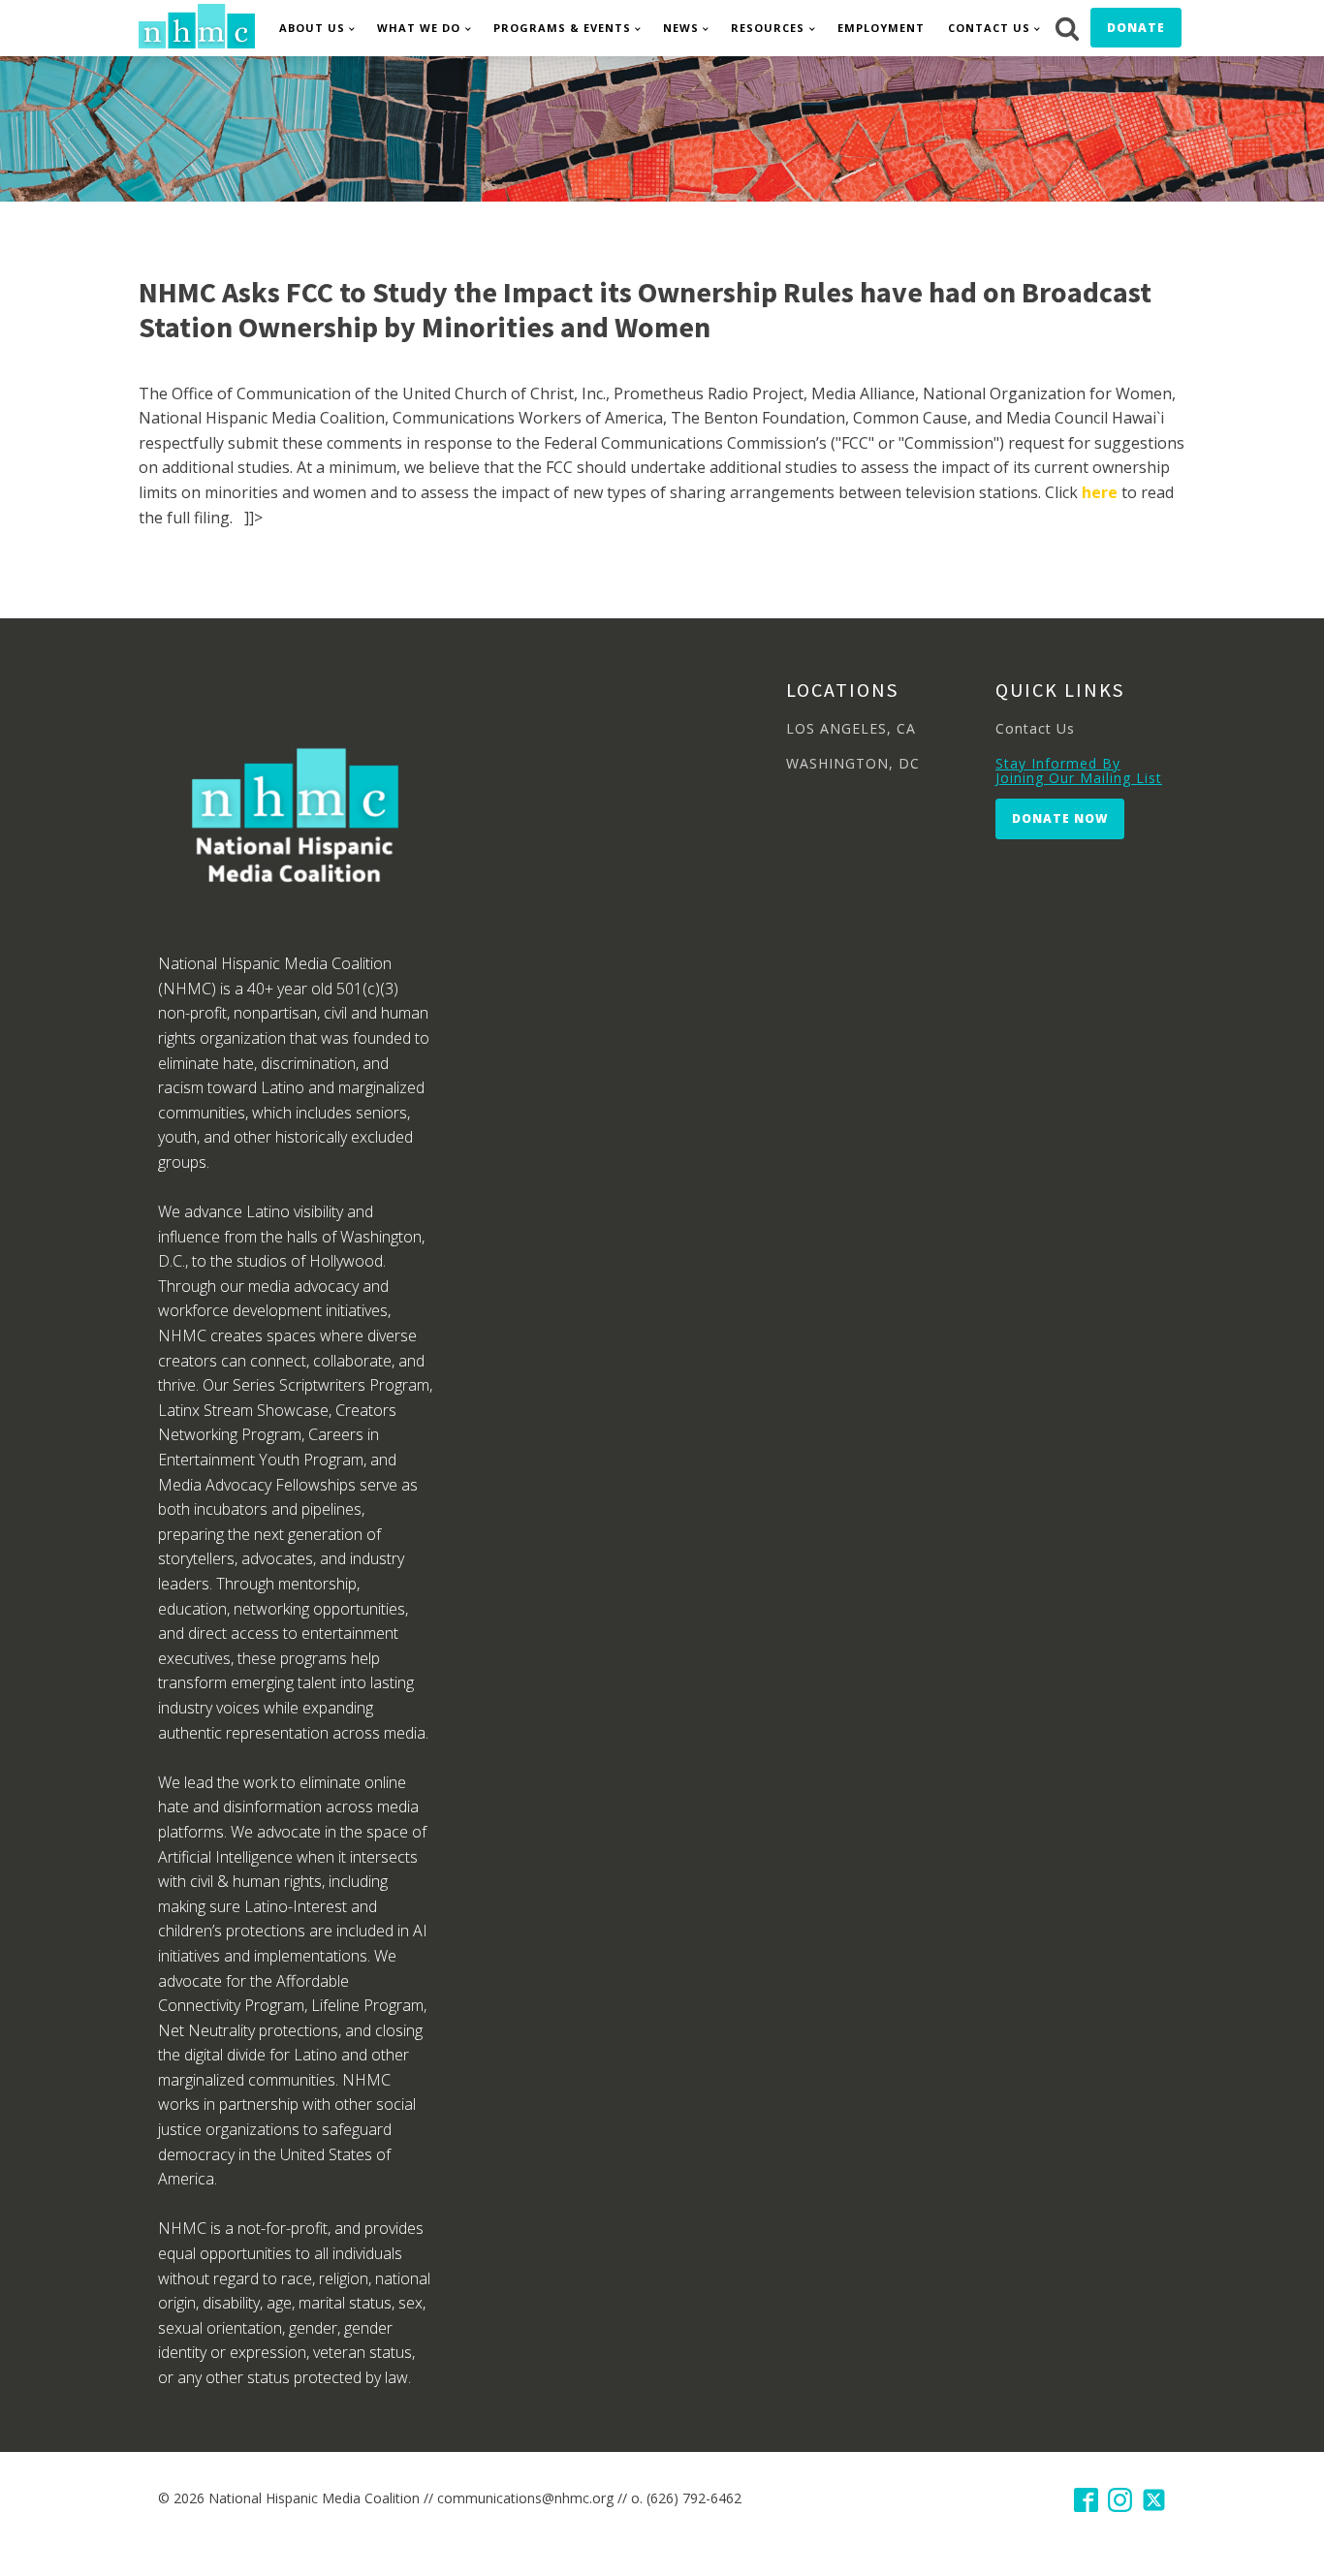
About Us (312, 28)
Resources (768, 28)
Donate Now (1060, 818)
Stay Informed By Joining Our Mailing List (1079, 771)
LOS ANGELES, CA (851, 728)
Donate (1136, 28)
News (681, 28)
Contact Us (989, 28)
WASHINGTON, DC (853, 763)
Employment (881, 28)
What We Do (419, 28)
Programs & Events (562, 28)
